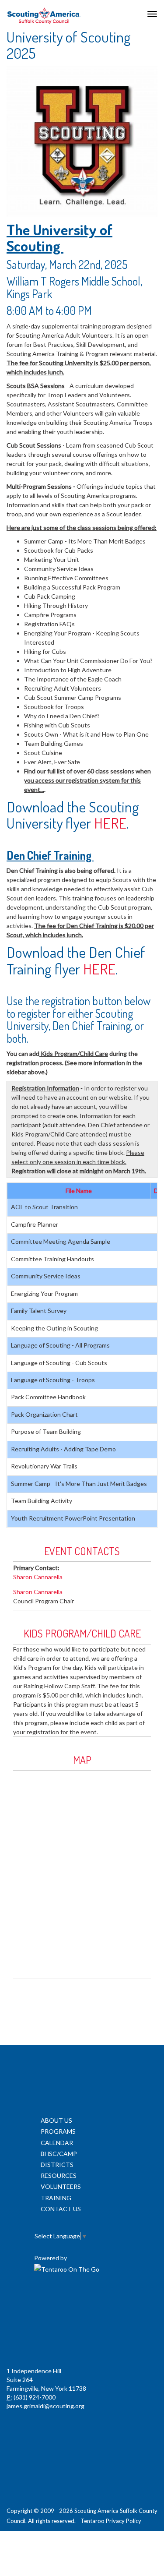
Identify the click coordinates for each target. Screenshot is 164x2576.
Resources (59, 2175)
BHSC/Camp (59, 2154)
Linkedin (81, 2301)
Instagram (81, 2340)
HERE (110, 823)
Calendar (57, 2143)
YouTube (119, 2301)
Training (56, 2198)
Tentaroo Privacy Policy (111, 2521)
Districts (57, 2165)
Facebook (42, 2301)
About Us (56, 2120)
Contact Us (61, 2209)
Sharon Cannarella (38, 1577)
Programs (58, 2131)
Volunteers (61, 2186)
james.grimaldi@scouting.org (45, 2406)
